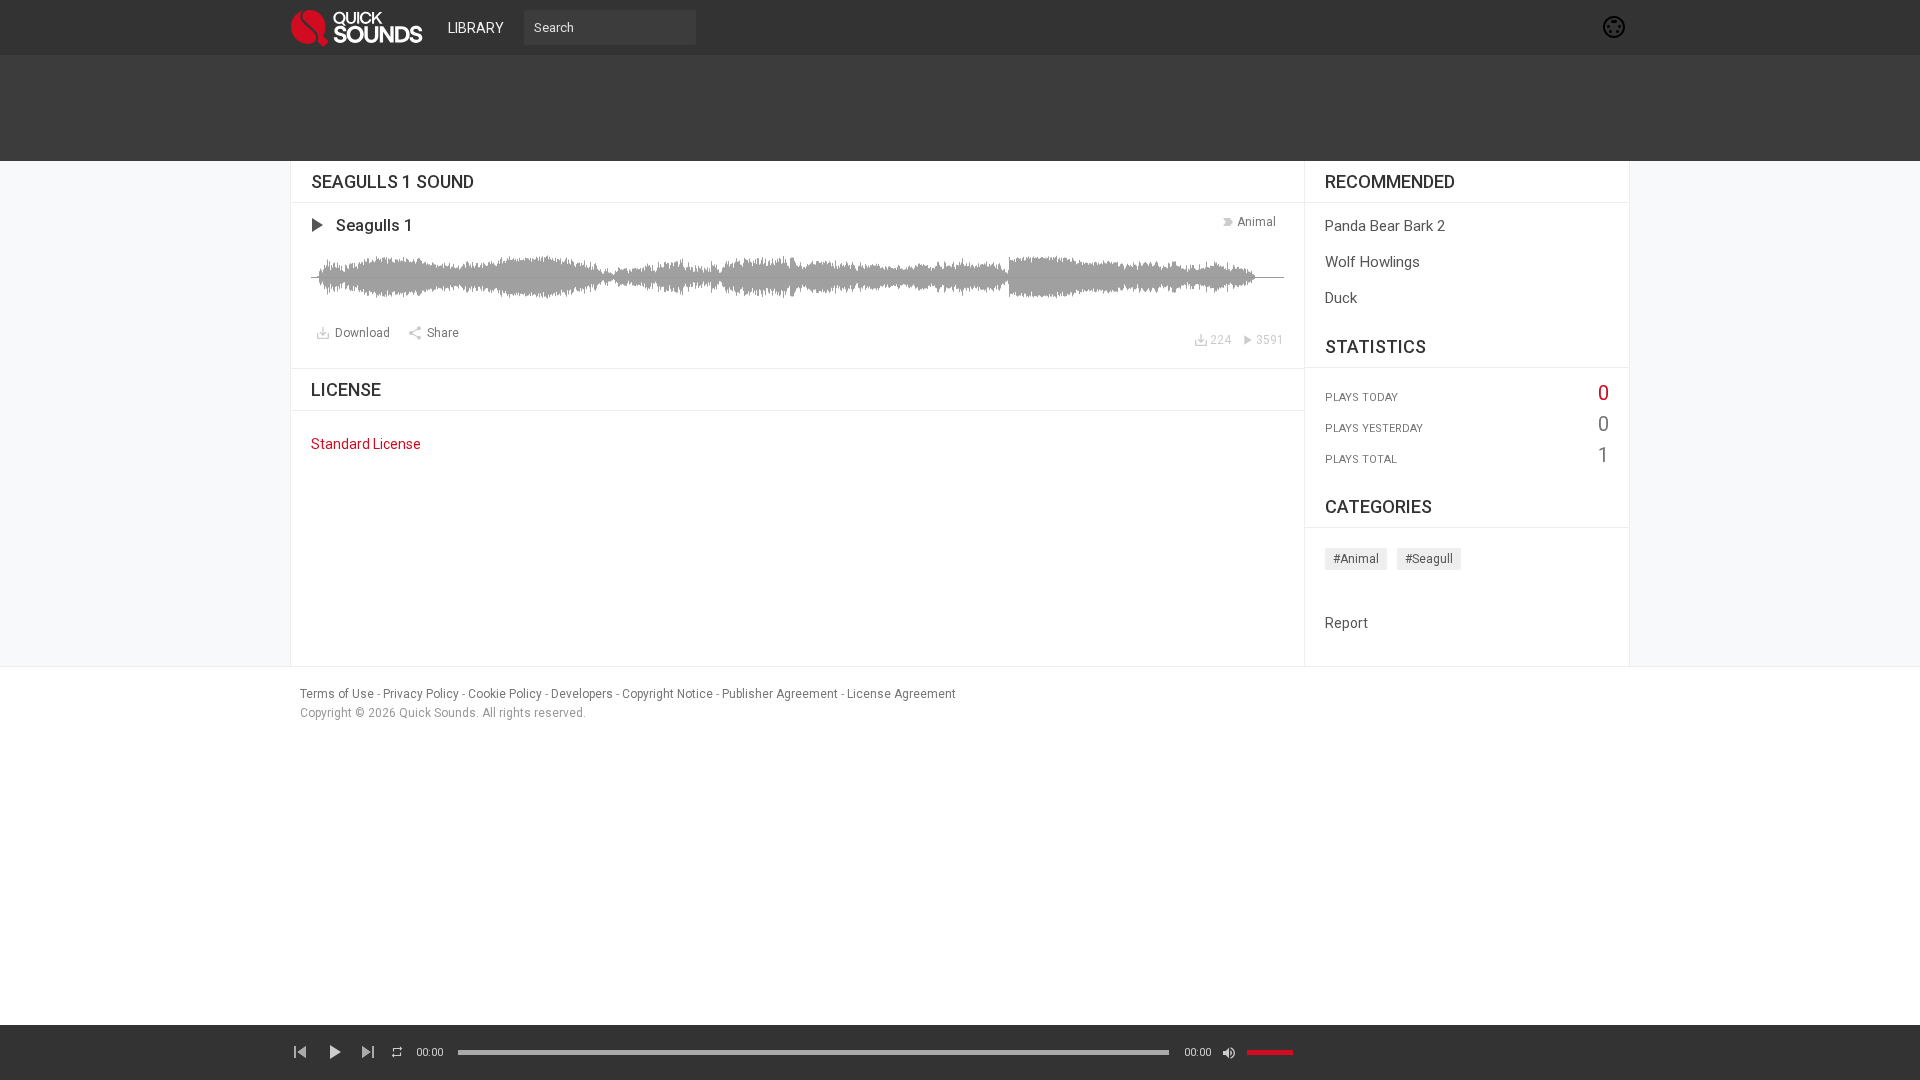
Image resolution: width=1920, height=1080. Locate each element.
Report (1346, 623)
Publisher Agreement (780, 694)
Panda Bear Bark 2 (1385, 226)
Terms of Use (337, 694)
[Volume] (1270, 1052)
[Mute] (1229, 1053)
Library (476, 28)
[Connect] (1615, 27)
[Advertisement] (960, 108)
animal (1256, 222)
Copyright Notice (667, 694)
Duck (1341, 298)
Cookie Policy (505, 694)
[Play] (334, 1052)
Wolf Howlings (1372, 262)
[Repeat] (397, 1052)
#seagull (1429, 559)
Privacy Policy (421, 694)
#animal (1356, 559)
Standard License (366, 444)
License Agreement (901, 694)
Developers (582, 694)
